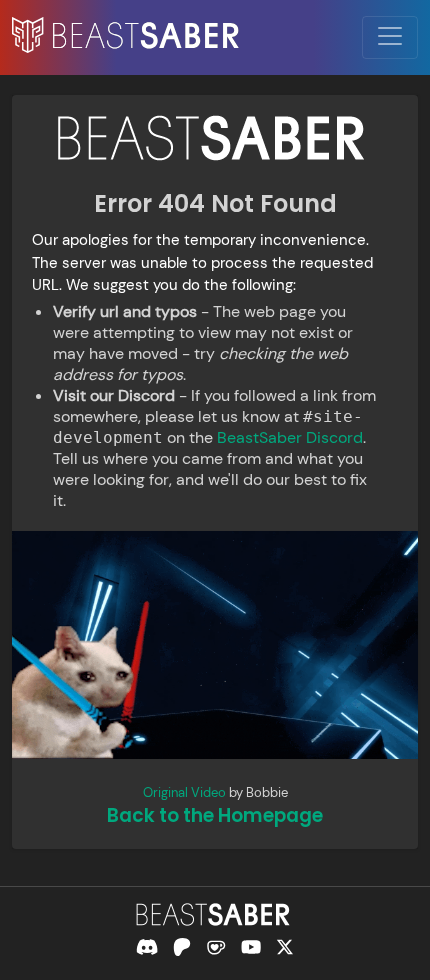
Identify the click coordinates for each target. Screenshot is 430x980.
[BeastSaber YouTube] (251, 947)
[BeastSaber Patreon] (182, 947)
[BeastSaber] (215, 914)
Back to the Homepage (215, 815)
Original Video (184, 792)
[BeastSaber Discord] (147, 947)
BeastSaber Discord (290, 437)
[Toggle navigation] (390, 37)
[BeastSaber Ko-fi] (216, 947)
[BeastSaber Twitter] (285, 947)
